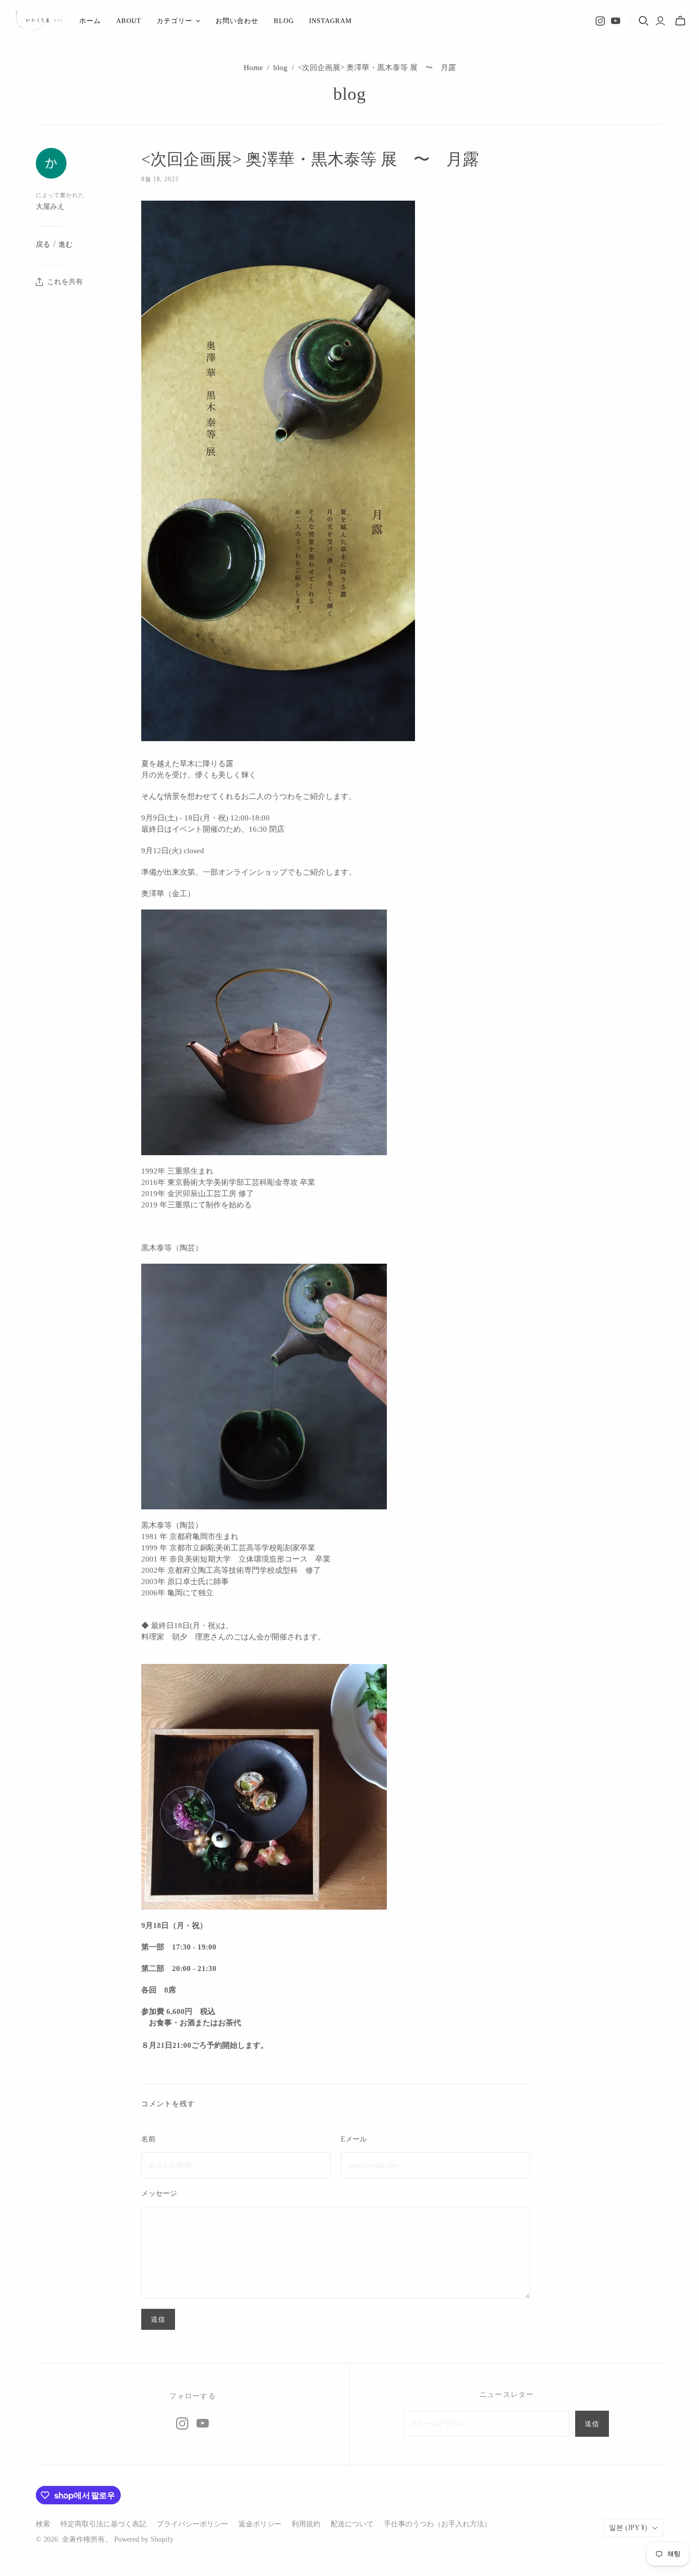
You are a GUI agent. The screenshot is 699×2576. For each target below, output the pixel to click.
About (129, 21)
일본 (628, 2528)
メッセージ (159, 2193)
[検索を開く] (644, 21)
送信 (592, 2424)
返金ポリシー (260, 2524)
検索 (43, 2524)
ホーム (90, 21)
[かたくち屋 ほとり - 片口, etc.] (38, 21)
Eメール (354, 2139)
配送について (352, 2524)
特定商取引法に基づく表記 (103, 2524)
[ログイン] (660, 21)
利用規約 (306, 2524)
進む (65, 244)
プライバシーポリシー (192, 2524)
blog (284, 21)
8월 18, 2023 (160, 179)
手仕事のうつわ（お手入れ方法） (438, 2524)
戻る (43, 244)
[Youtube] (616, 21)
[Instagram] (600, 21)
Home (253, 68)
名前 (148, 2139)
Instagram (331, 21)
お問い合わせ (237, 21)
